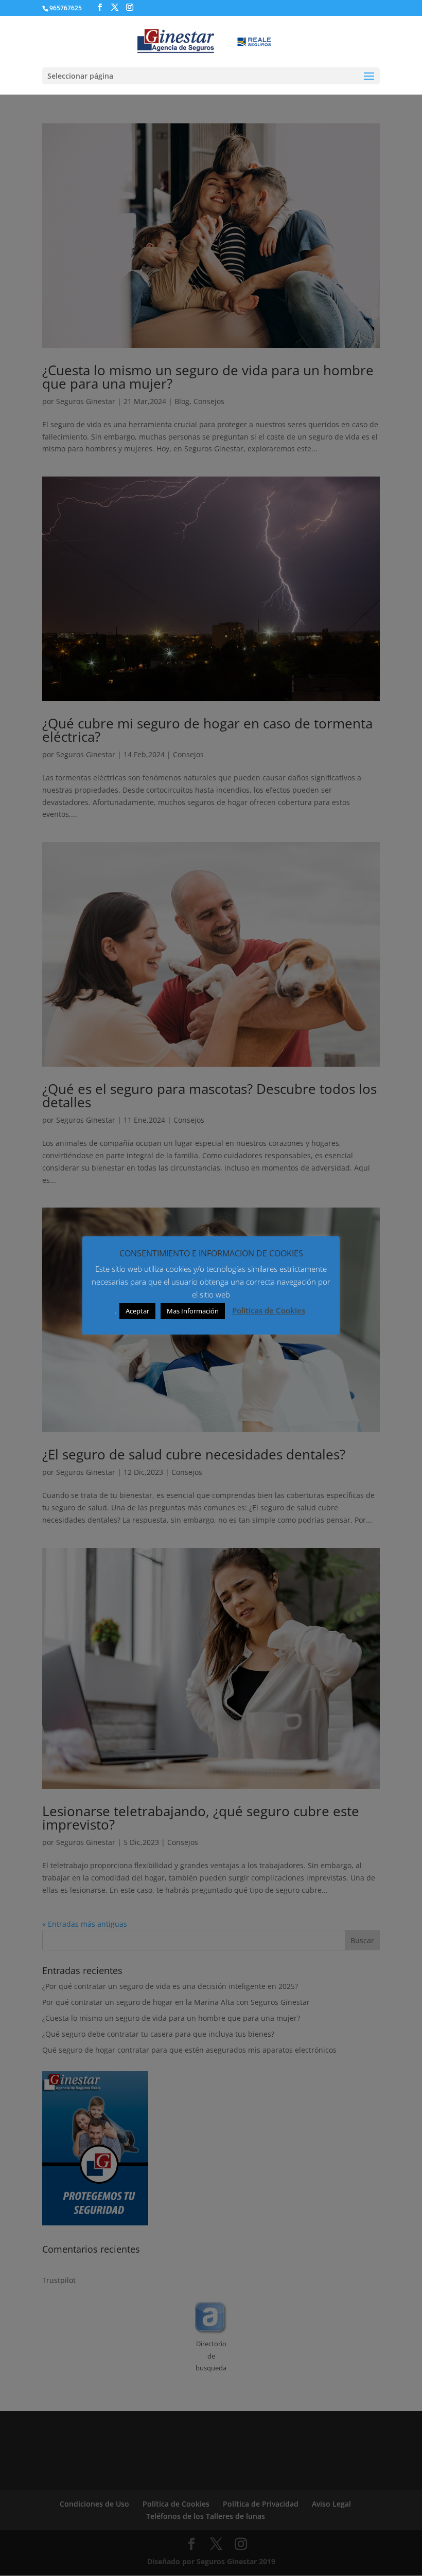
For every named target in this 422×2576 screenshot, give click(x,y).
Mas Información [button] (193, 1311)
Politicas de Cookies (269, 1310)
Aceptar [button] (137, 1311)
